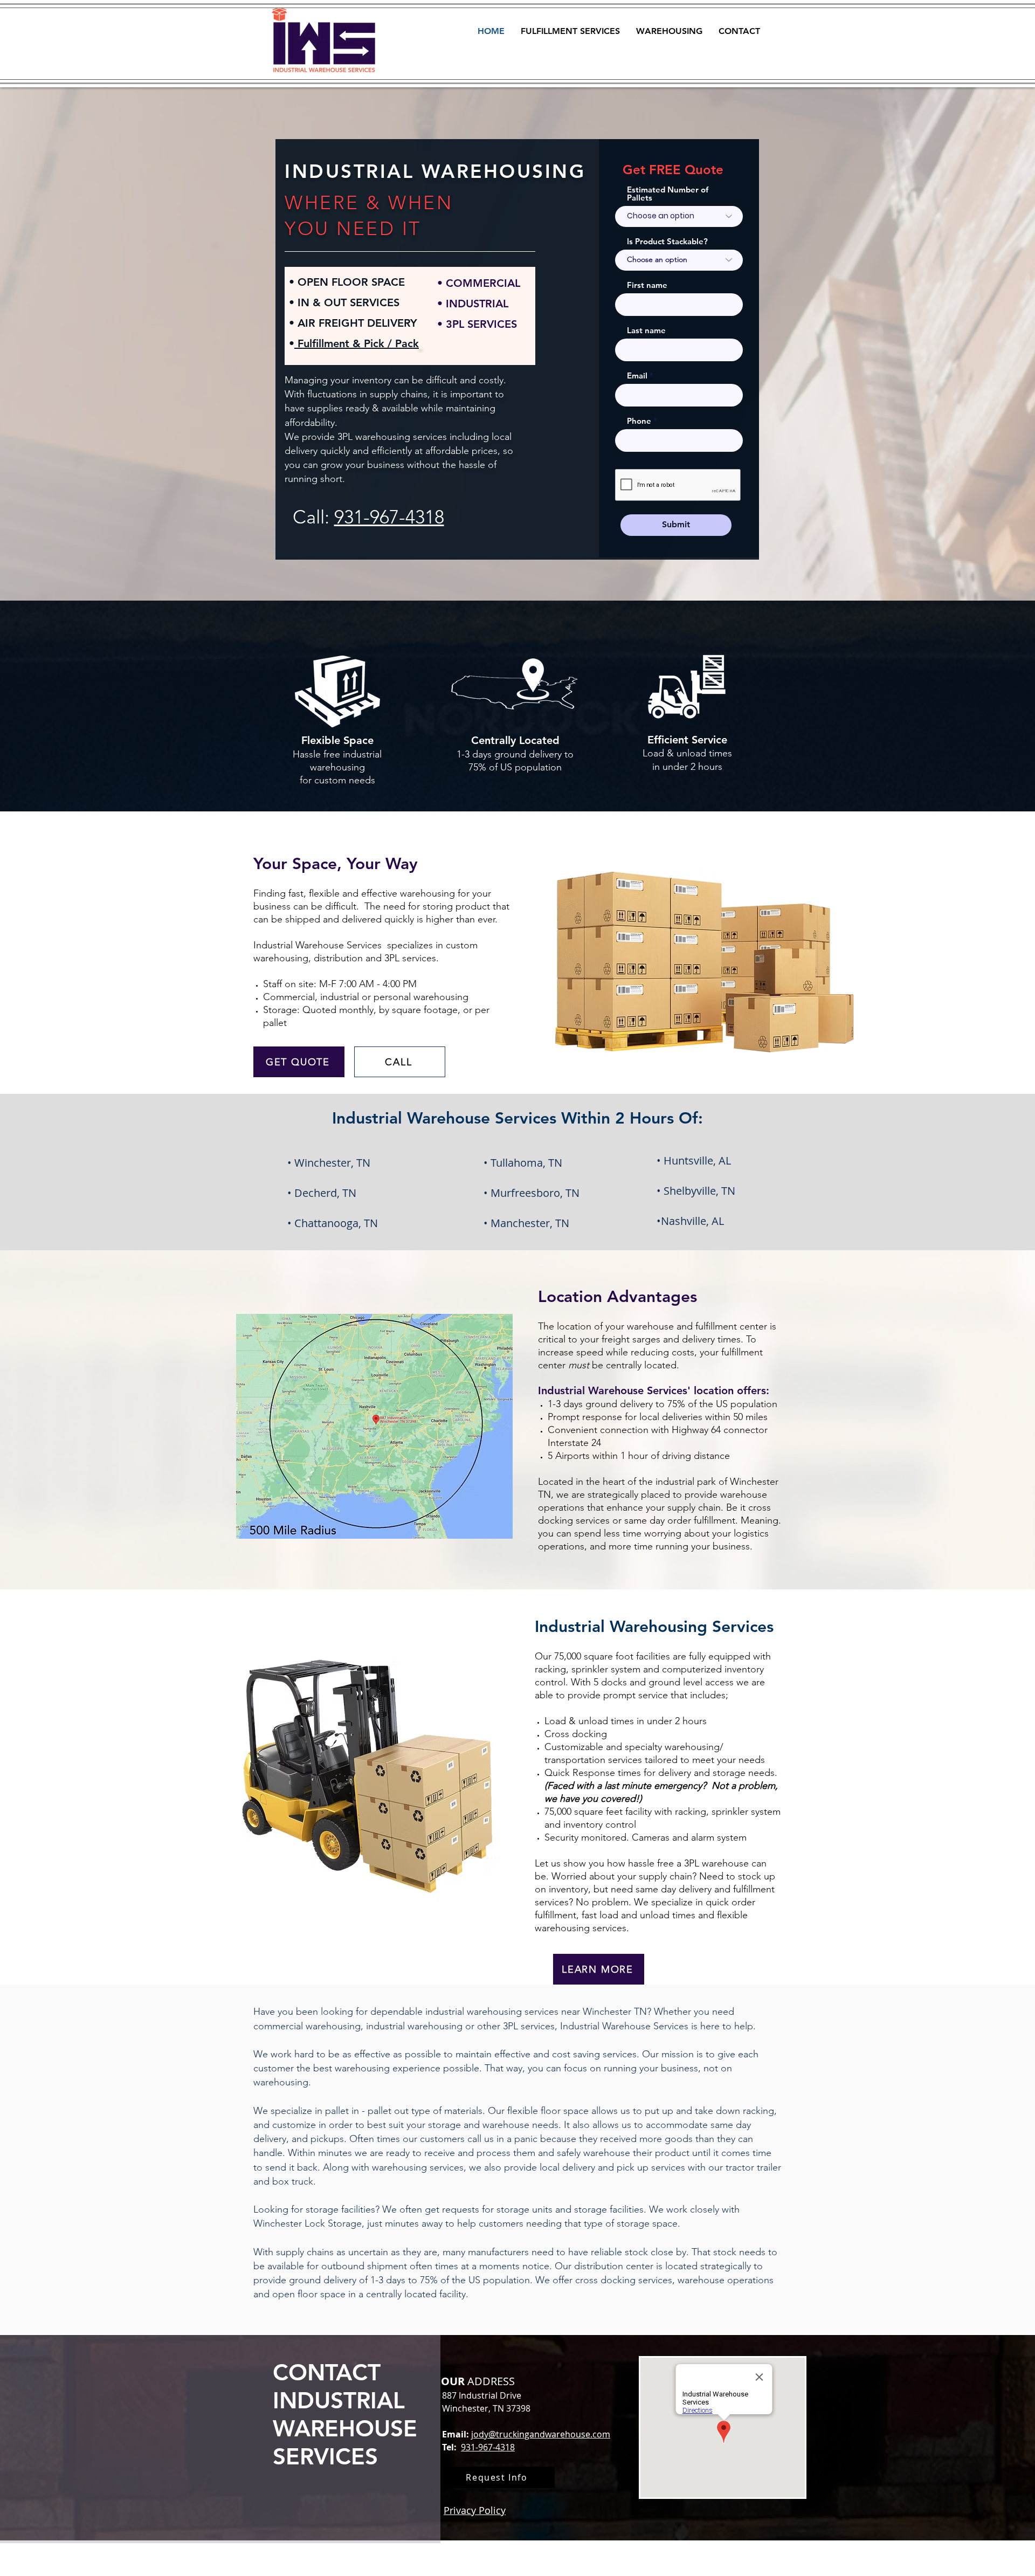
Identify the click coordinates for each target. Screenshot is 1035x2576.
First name (647, 285)
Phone (639, 421)
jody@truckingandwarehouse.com (541, 2434)
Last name (646, 330)
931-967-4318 (389, 517)
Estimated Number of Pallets (668, 194)
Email (637, 376)
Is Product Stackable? (667, 241)
